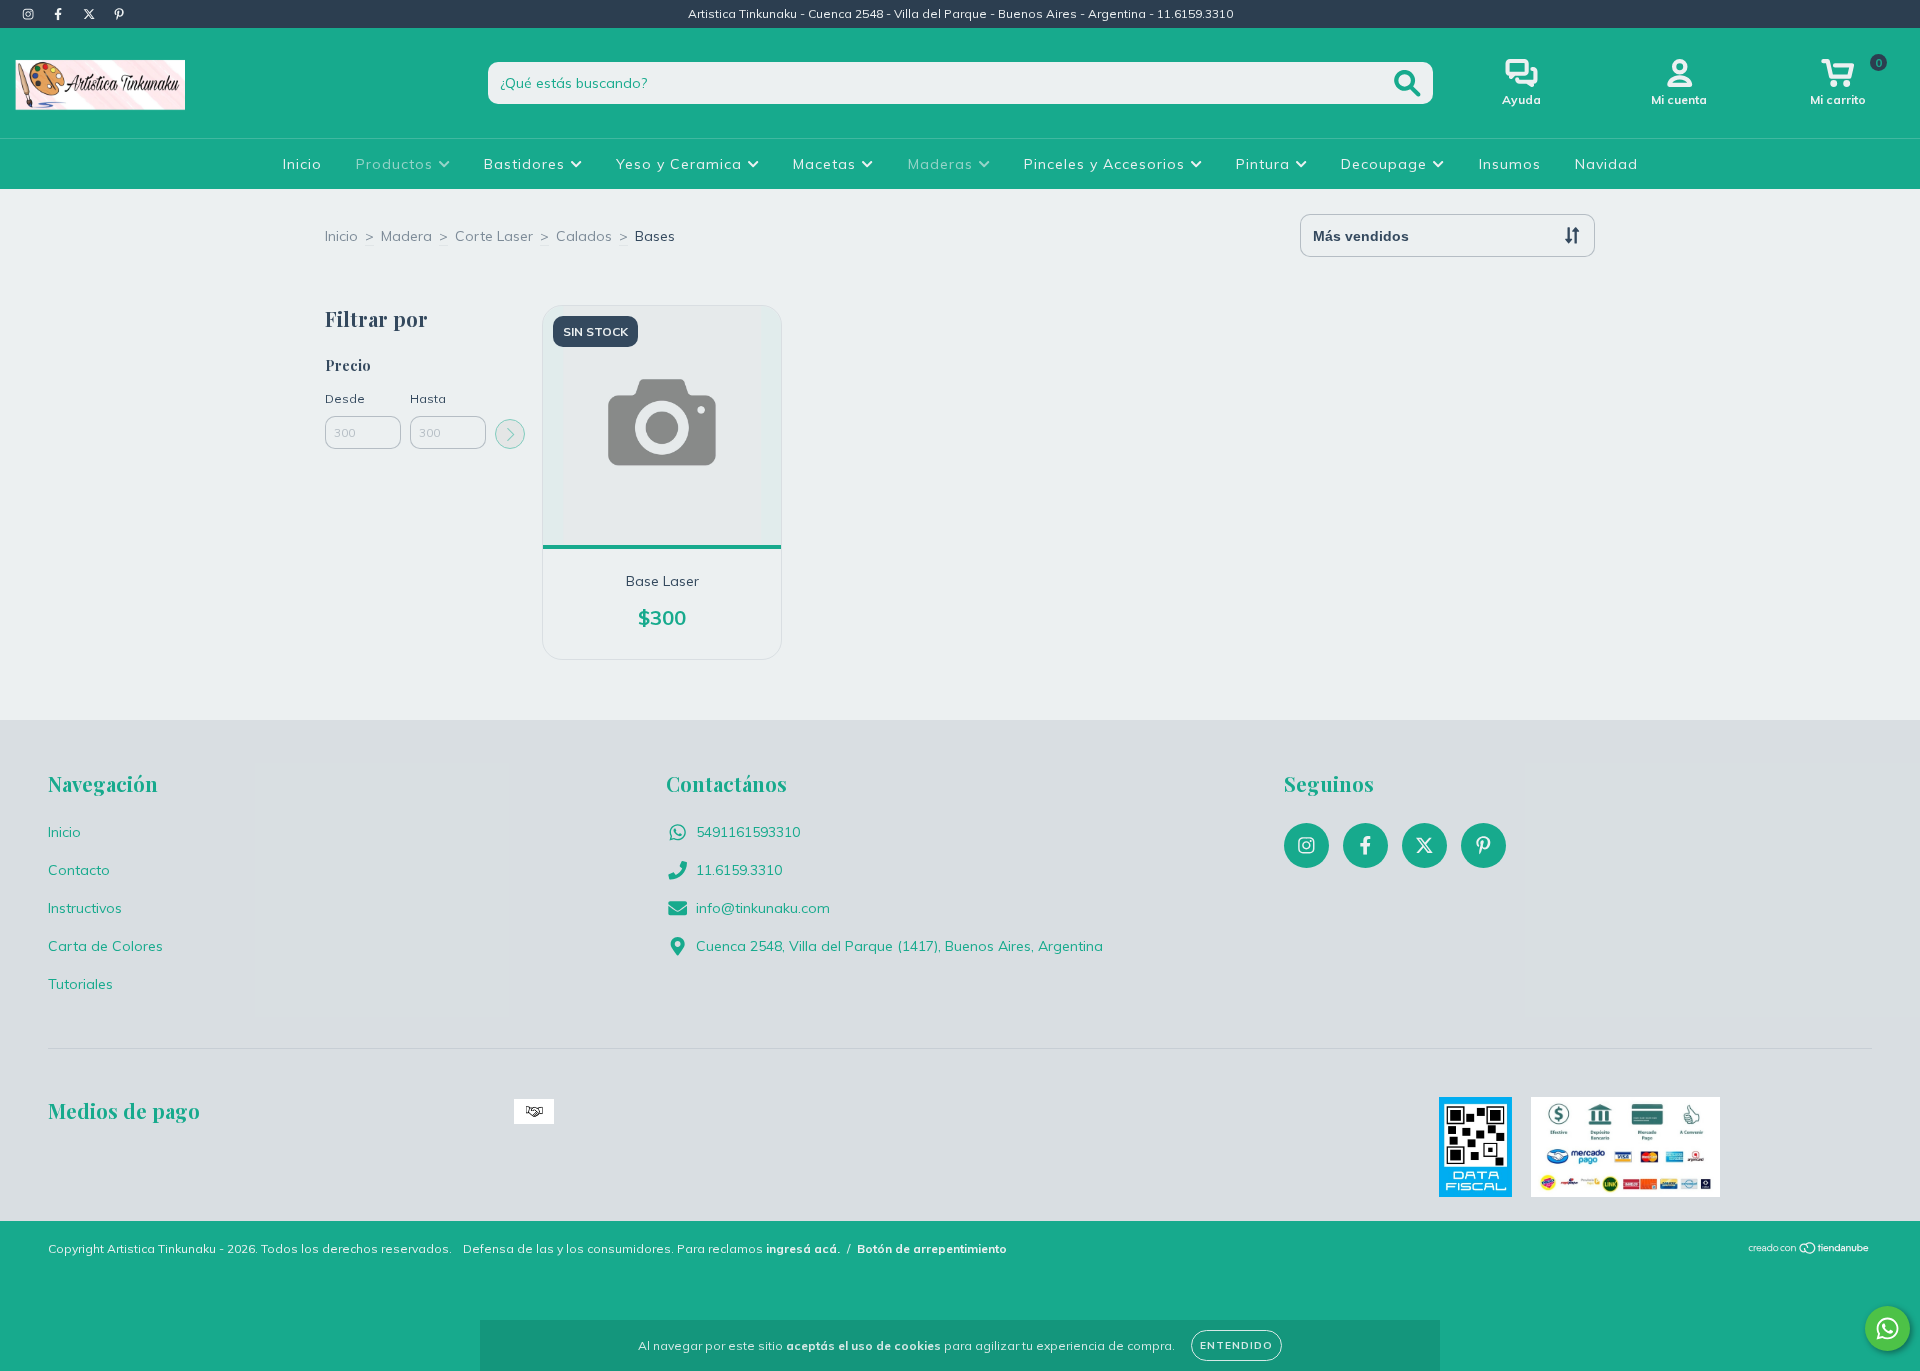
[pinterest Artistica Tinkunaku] (119, 14)
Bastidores (527, 164)
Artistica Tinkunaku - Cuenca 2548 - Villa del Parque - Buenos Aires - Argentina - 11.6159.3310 (960, 13)
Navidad (1606, 164)
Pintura (1265, 164)
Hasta (428, 398)
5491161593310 (748, 832)
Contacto (79, 870)
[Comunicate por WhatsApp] (1887, 1328)
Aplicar (510, 434)
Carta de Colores (105, 946)
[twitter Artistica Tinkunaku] (91, 14)
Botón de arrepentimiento (932, 1248)
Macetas (827, 164)
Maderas (943, 164)
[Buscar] (1407, 83)
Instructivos (85, 908)
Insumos (1510, 164)
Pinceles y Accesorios (1107, 164)
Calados (584, 236)
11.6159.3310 (739, 870)
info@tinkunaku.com (763, 908)
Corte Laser (494, 236)
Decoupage (1386, 164)
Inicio (302, 164)
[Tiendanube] (1809, 1250)
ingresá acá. (803, 1248)
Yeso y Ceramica (681, 164)
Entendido (1236, 1345)
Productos (397, 164)
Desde (345, 398)
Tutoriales (80, 984)
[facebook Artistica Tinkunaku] (60, 14)
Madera (406, 236)
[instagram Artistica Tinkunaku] (30, 14)
